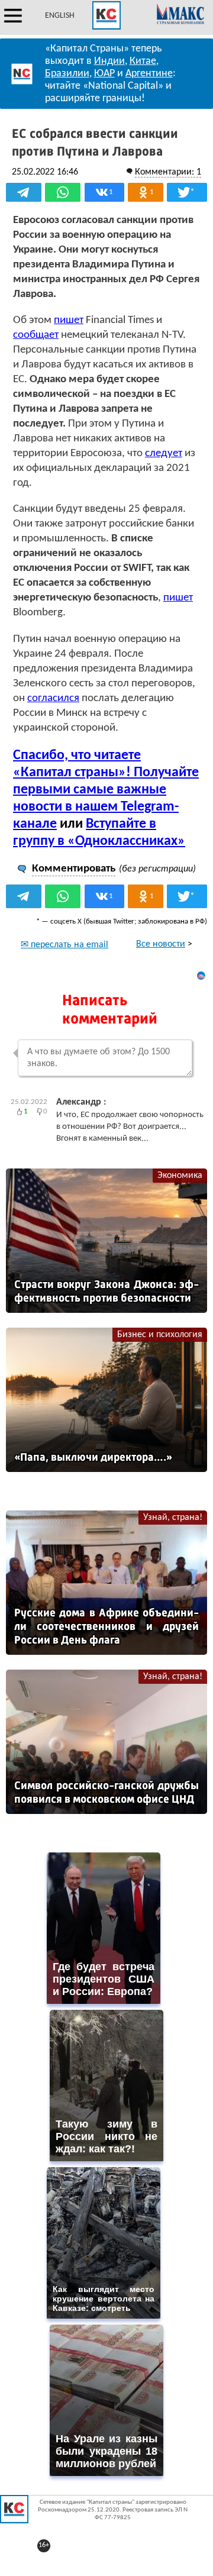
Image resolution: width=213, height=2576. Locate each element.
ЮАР (104, 74)
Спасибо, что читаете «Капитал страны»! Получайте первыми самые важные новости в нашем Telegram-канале (106, 790)
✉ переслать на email (64, 945)
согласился (53, 698)
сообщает (36, 335)
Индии (109, 61)
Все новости (161, 944)
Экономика (180, 1176)
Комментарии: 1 (168, 172)
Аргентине (149, 74)
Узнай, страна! (173, 1518)
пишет (69, 320)
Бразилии (67, 74)
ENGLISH (60, 16)
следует (164, 453)
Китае (143, 61)
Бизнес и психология (160, 1335)
